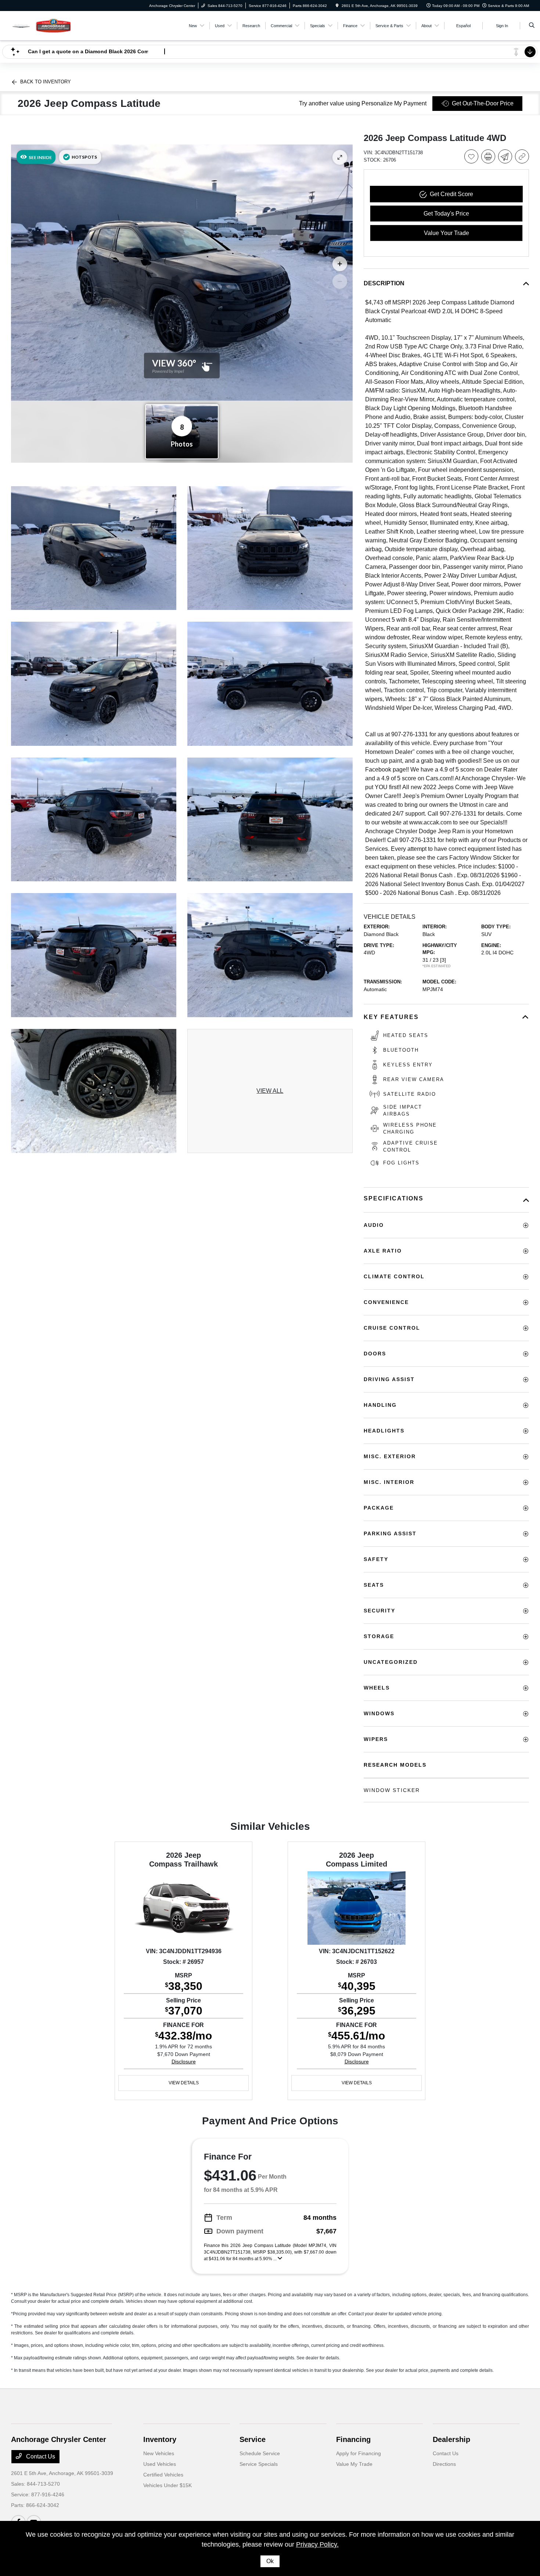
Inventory (160, 2439)
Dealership (451, 2439)
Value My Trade (354, 2464)
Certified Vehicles (163, 2475)
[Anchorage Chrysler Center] (44, 25)
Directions (444, 2464)
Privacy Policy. (317, 2544)
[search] (532, 26)
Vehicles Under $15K (168, 2485)
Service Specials (259, 2464)
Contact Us (40, 2456)
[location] (337, 6)
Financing (353, 2439)
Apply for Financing (359, 2453)
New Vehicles (159, 2453)
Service (253, 2439)
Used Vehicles (160, 2464)
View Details (184, 2083)
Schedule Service (260, 2453)
